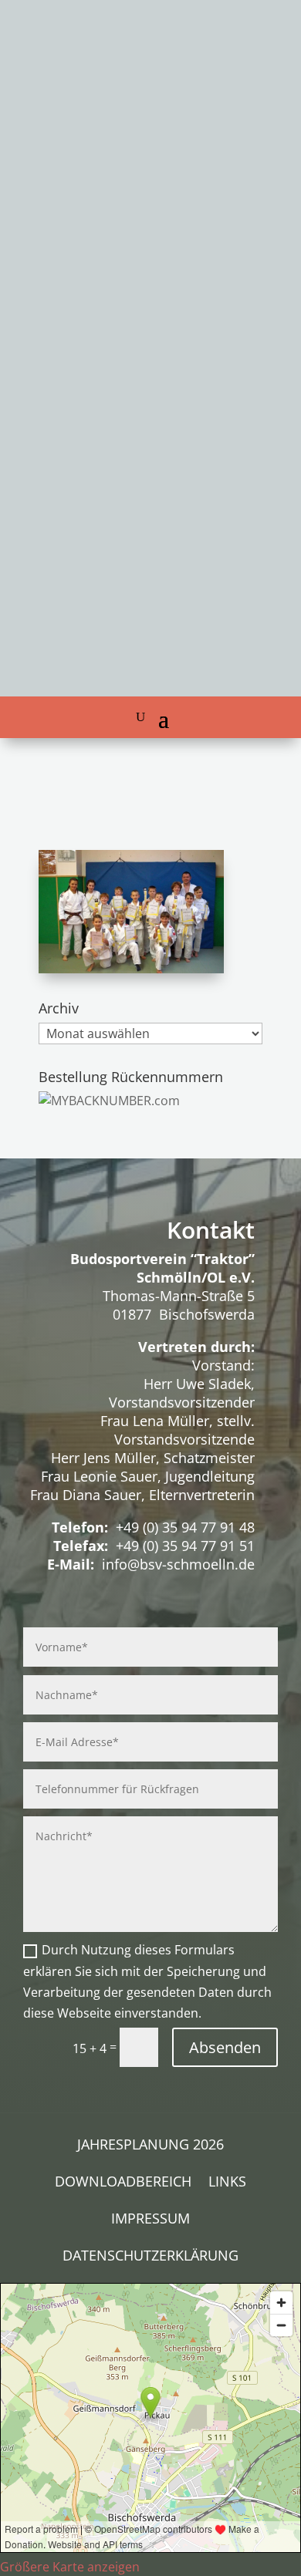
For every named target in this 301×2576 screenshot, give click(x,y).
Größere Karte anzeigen (70, 2567)
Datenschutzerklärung (150, 2257)
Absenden (225, 2047)
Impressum (150, 2220)
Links (227, 2183)
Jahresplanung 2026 (150, 2146)
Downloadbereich (123, 2183)
